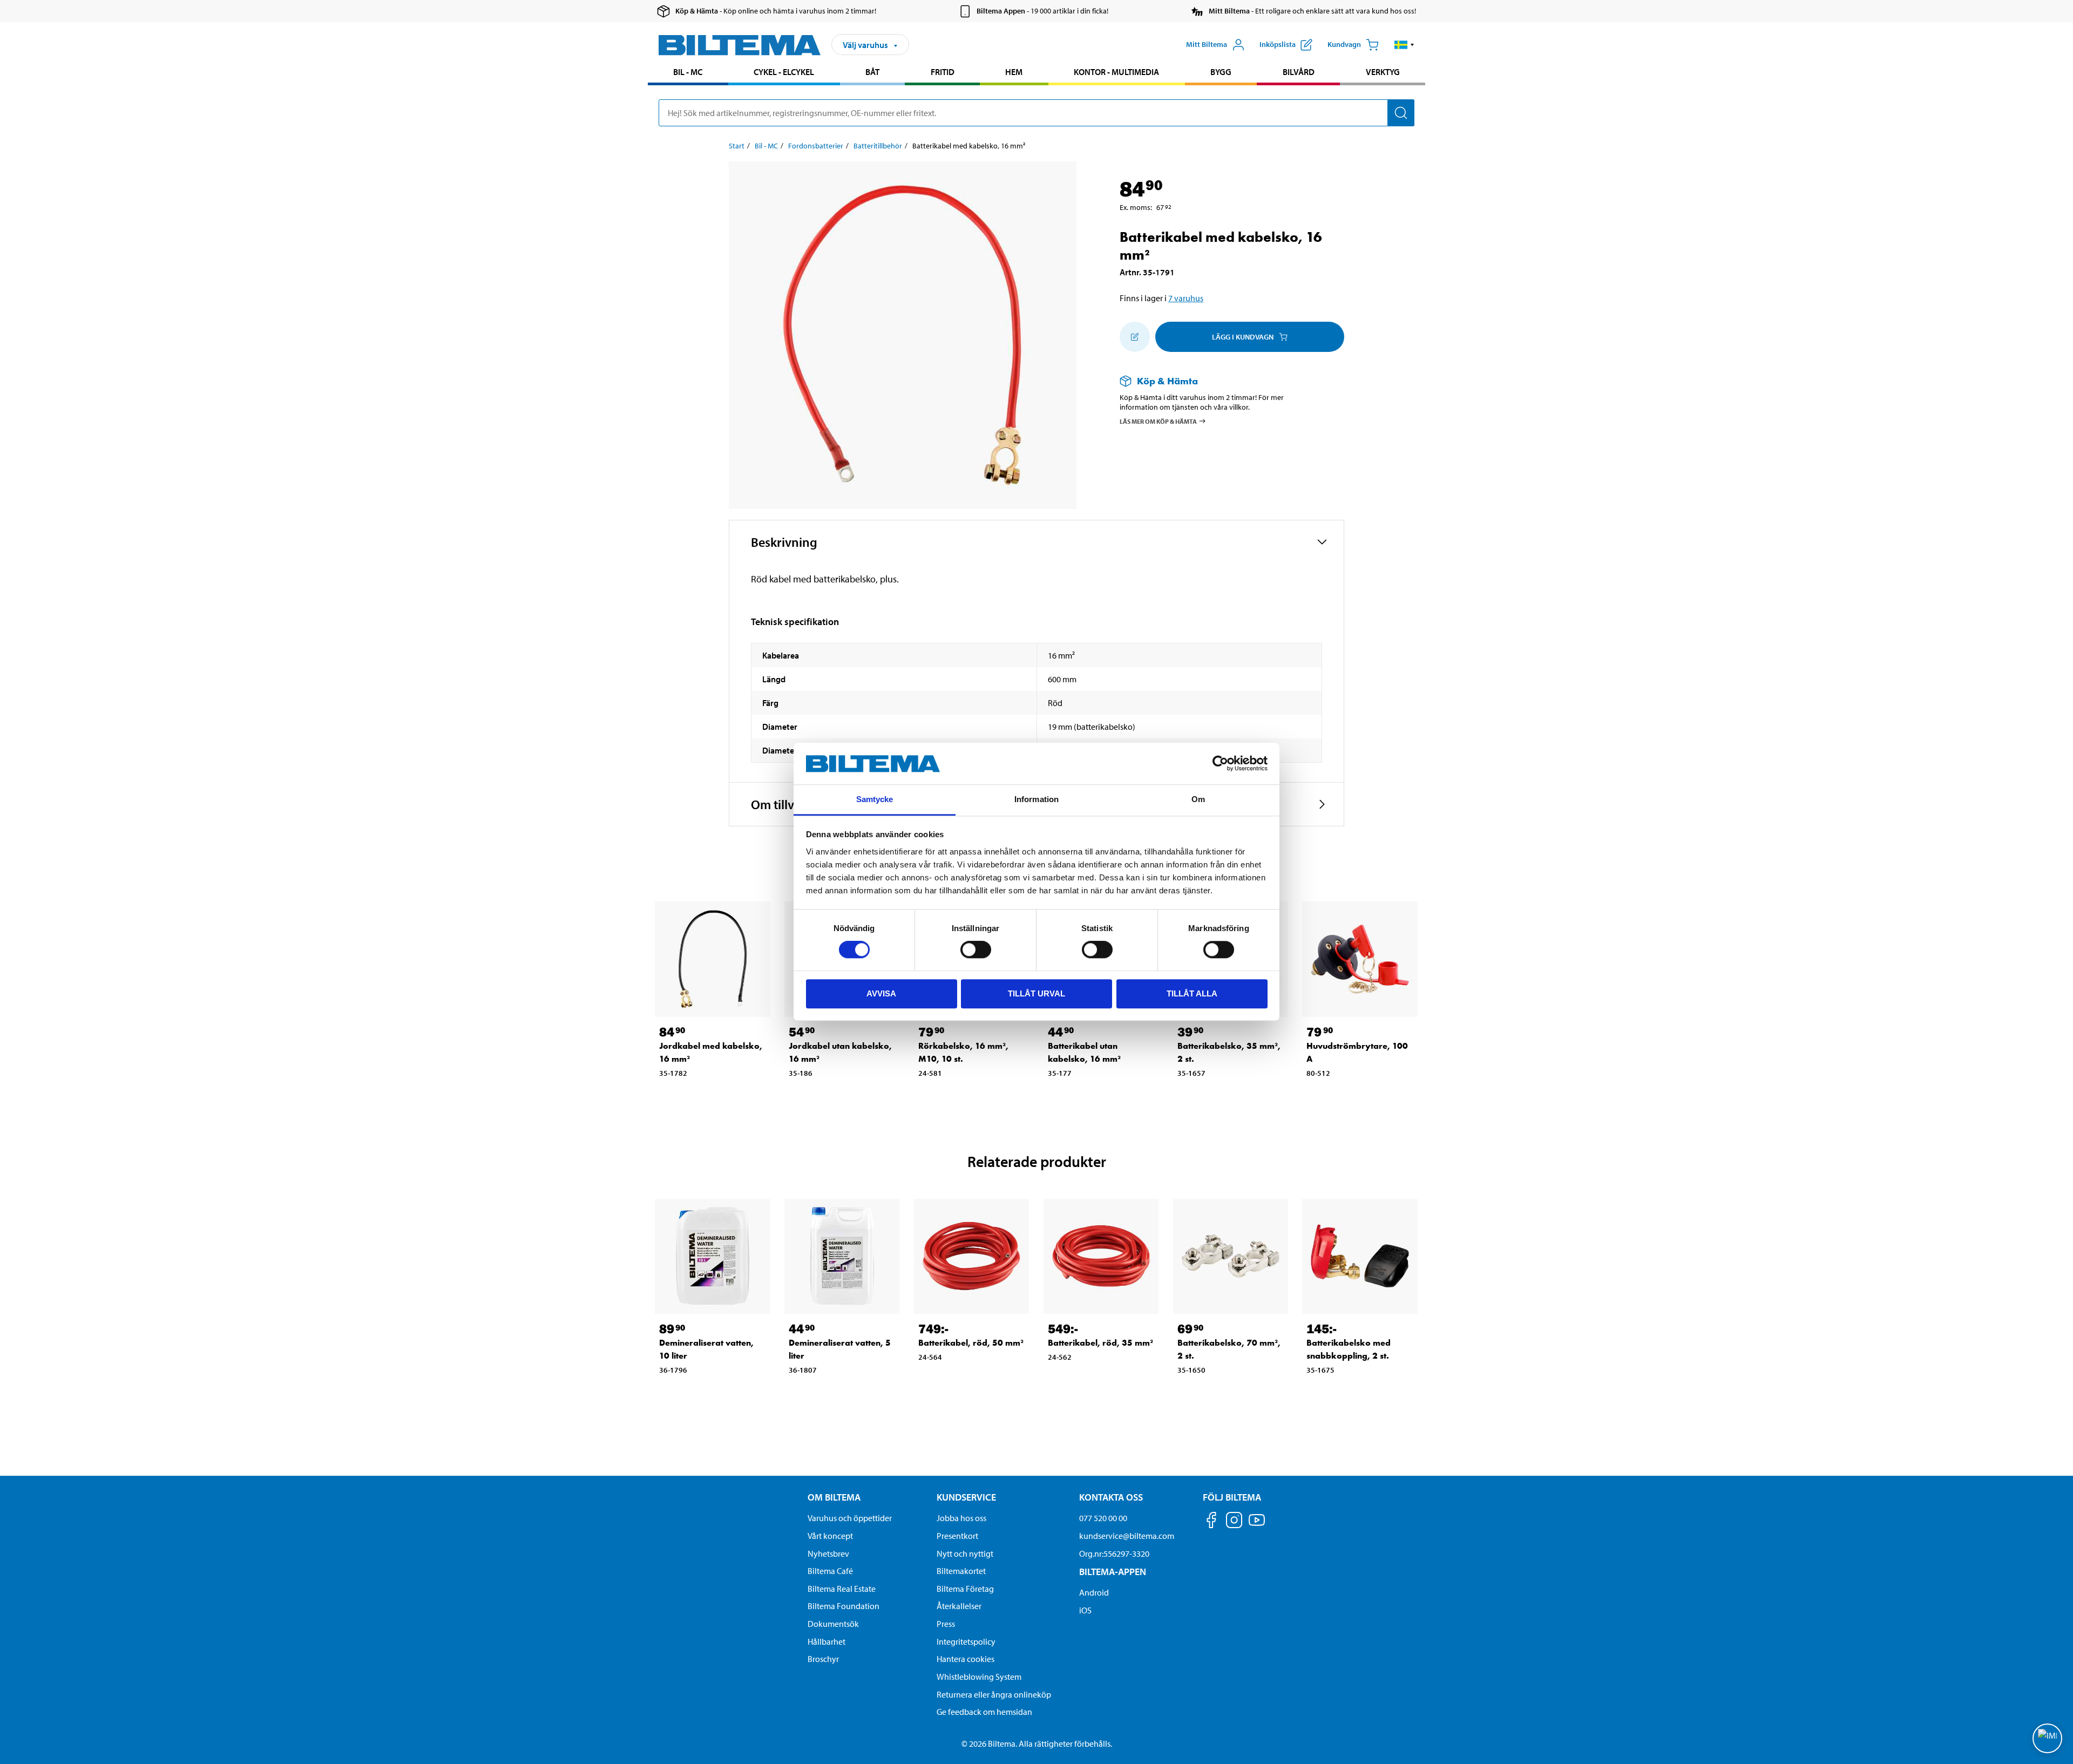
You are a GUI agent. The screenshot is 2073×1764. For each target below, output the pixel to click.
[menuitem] (688, 73)
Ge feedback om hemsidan (984, 1712)
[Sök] (1401, 113)
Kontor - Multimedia (1116, 72)
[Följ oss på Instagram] (1234, 1522)
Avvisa (881, 993)
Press (946, 1624)
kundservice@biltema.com (1127, 1536)
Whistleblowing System (979, 1677)
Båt (872, 72)
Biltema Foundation (844, 1606)
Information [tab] (1036, 799)
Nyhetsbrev (828, 1553)
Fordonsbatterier (816, 146)
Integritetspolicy (966, 1641)
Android (1094, 1592)
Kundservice (966, 1497)
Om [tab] (1198, 799)
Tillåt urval (1036, 993)
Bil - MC (688, 72)
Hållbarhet (827, 1641)
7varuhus (1186, 298)
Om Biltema (834, 1497)
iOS (1085, 1610)
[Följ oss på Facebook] (1211, 1522)
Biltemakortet (961, 1571)
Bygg (1221, 72)
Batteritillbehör (878, 146)
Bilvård (1299, 72)
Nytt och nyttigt (965, 1553)
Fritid (943, 72)
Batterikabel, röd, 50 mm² (971, 1343)
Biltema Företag (965, 1589)
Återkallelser (959, 1606)
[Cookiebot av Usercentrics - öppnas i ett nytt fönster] (1220, 764)
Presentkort (957, 1536)
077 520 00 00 (1103, 1518)
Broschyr (823, 1659)
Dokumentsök (833, 1624)
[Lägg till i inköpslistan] (1135, 337)
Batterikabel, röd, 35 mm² (1100, 1343)
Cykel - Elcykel (784, 72)
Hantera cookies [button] (966, 1659)
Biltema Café (830, 1571)
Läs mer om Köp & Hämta (1158, 421)
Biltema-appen (1113, 1572)
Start (737, 146)
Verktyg (1383, 72)
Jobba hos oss (961, 1518)
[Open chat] (2047, 1738)
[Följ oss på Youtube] (1257, 1525)
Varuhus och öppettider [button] (850, 1518)
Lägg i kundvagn (1243, 337)
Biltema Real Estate (842, 1589)
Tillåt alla (1192, 993)
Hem (1014, 72)
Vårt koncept (830, 1536)
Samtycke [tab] (875, 799)
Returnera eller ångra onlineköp (994, 1694)
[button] (1404, 45)
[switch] (976, 949)
